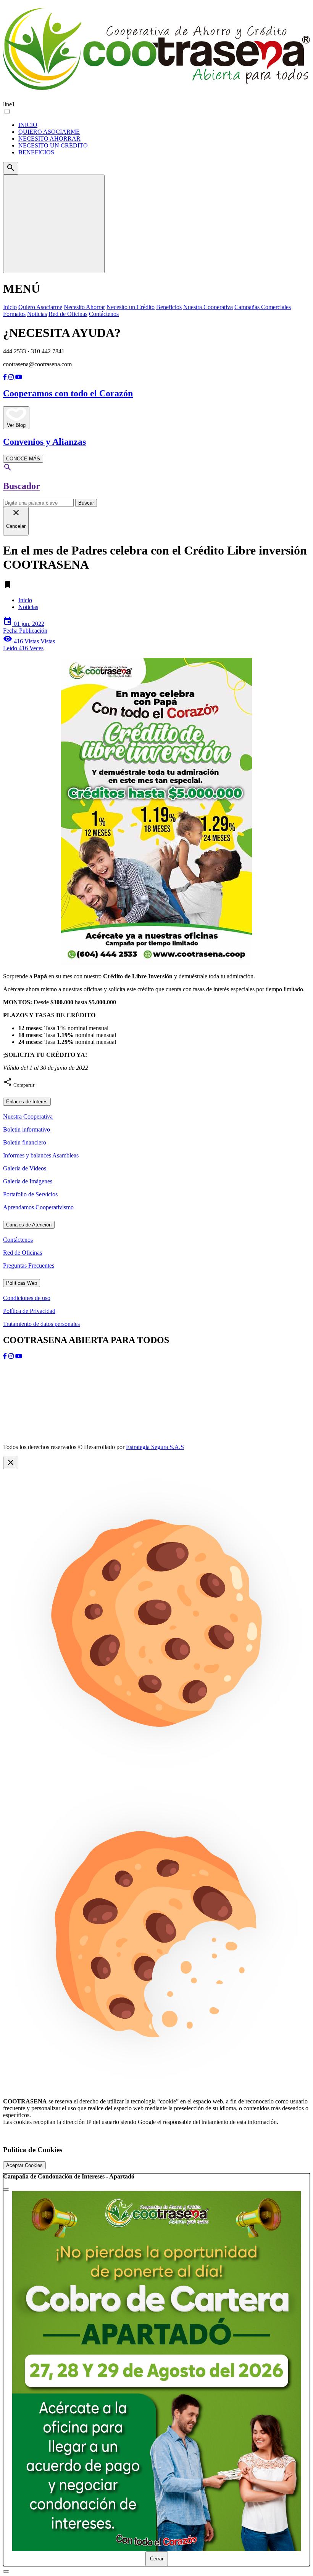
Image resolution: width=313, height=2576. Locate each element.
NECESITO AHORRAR (49, 139)
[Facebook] (6, 377)
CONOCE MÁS (23, 459)
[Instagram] (12, 377)
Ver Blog (16, 425)
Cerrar (157, 2559)
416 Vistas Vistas (29, 645)
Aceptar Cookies (24, 2165)
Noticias (28, 607)
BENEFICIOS (36, 152)
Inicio (25, 600)
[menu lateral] (54, 224)
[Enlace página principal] (156, 50)
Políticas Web (22, 1283)
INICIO (28, 125)
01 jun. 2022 (25, 627)
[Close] (6, 2190)
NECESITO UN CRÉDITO (53, 145)
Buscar (86, 503)
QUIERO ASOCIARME (49, 132)
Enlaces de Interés (27, 1102)
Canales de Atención (29, 1225)
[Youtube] (19, 377)
